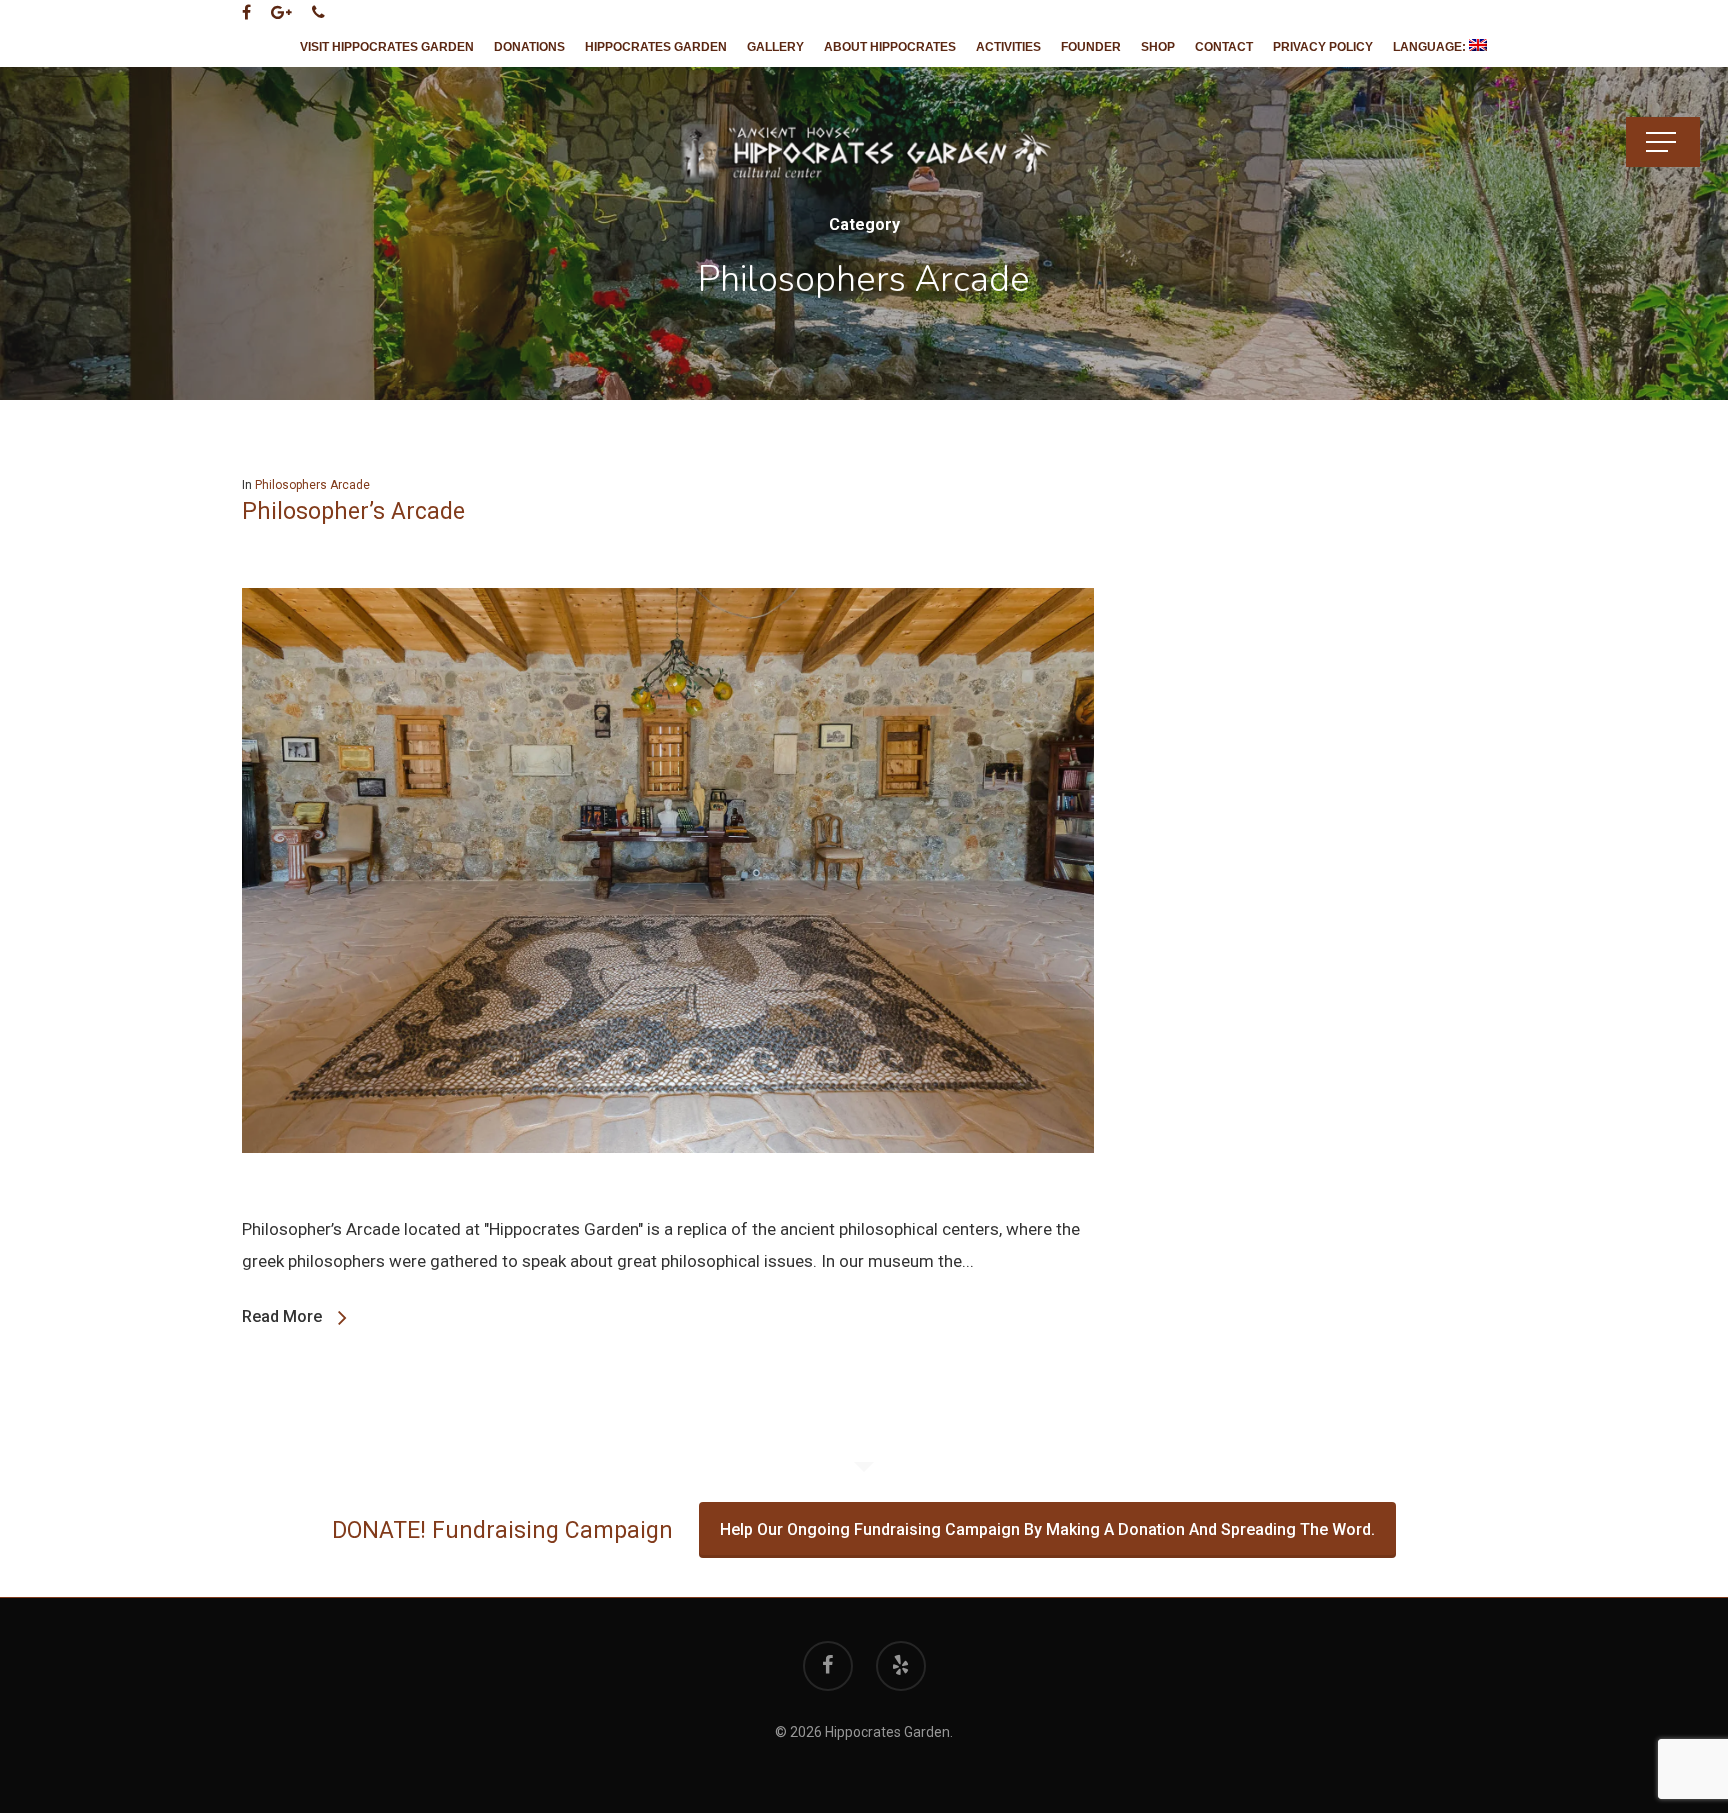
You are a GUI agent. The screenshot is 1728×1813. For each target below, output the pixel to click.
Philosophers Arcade (312, 485)
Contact (1224, 47)
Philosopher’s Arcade (353, 511)
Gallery (775, 47)
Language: (1431, 47)
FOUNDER (1091, 47)
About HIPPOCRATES (890, 47)
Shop (1158, 47)
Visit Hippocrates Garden (387, 47)
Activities (1008, 47)
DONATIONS (529, 47)
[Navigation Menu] (1663, 142)
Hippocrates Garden (656, 47)
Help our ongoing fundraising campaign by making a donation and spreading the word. (1047, 1529)
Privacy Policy (1323, 47)
